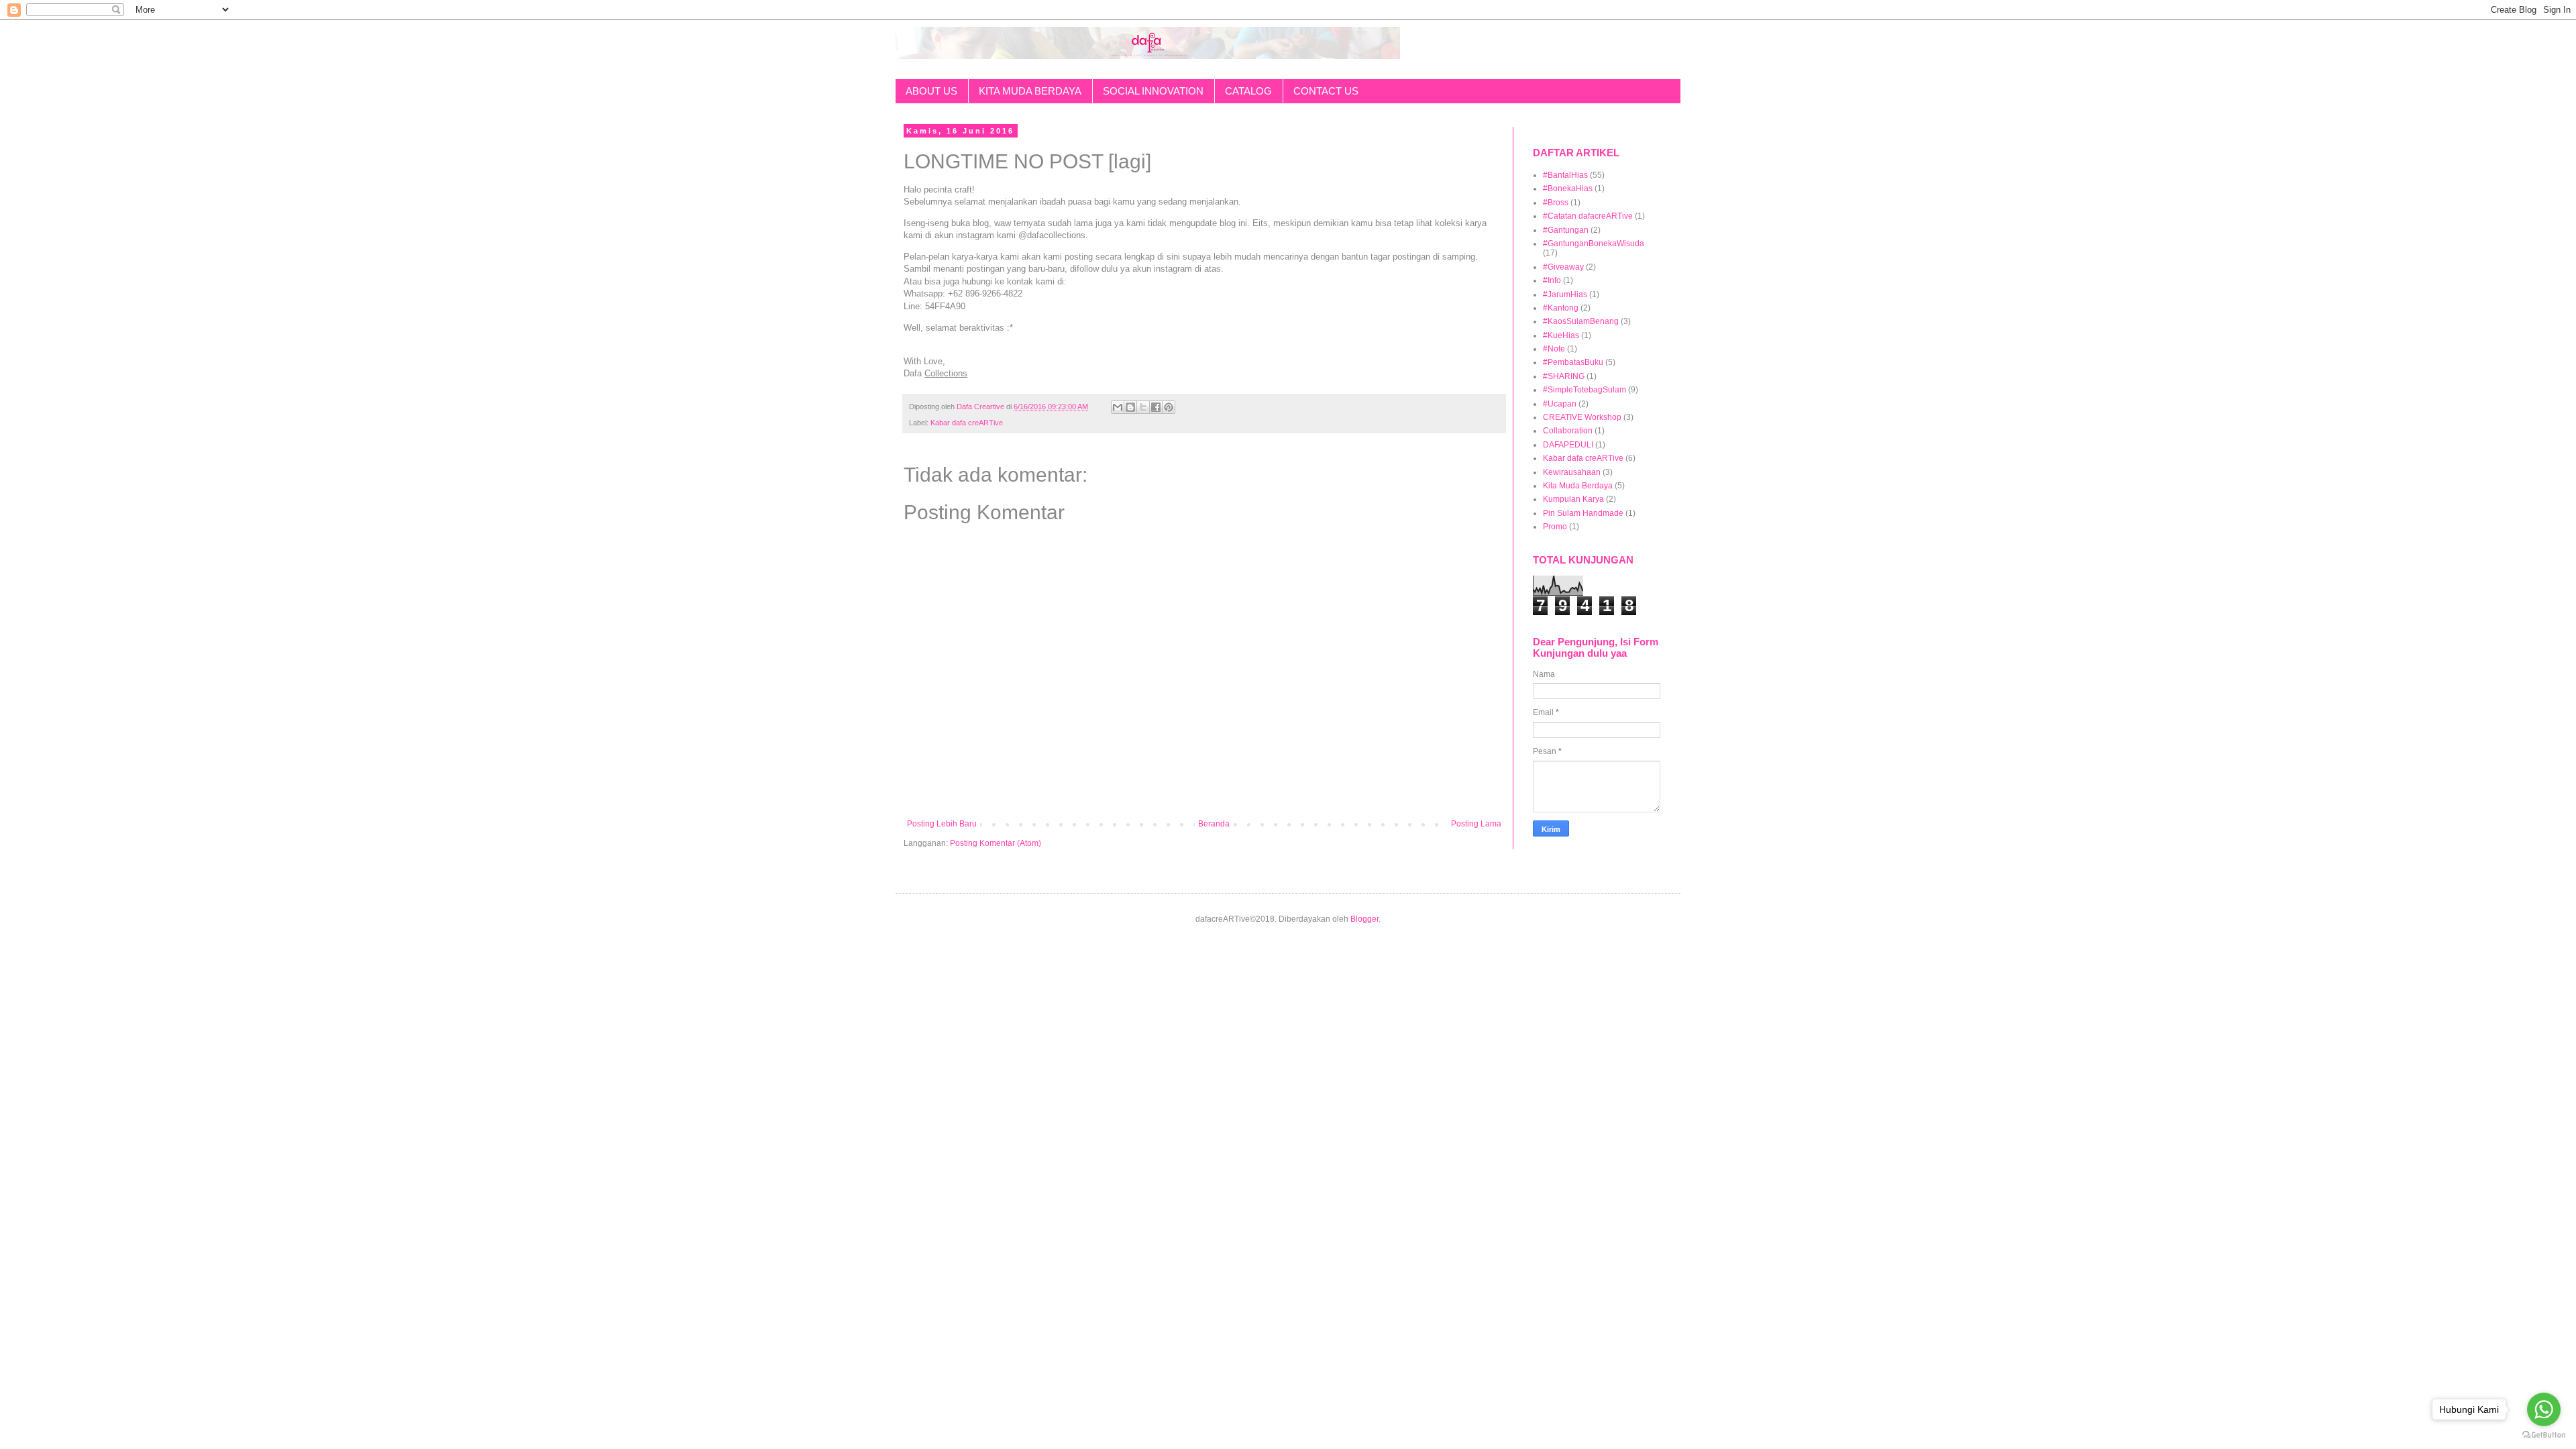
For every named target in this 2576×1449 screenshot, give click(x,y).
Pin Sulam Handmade (1583, 513)
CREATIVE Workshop (1582, 417)
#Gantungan (1566, 230)
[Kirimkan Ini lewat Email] (1118, 407)
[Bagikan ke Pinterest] (1169, 407)
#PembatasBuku (1573, 362)
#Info (1552, 280)
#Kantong (1561, 308)
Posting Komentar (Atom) (996, 843)
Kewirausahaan (1572, 472)
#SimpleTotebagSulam (1585, 390)
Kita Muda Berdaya (1578, 486)
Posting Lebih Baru (942, 824)
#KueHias (1561, 335)
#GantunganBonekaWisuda (1594, 244)
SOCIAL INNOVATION (1153, 91)
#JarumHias (1565, 294)
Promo (1555, 527)
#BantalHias (1565, 175)
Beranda (1214, 824)
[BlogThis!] (1130, 407)
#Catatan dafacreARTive (1588, 216)
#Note (1554, 349)
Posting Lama (1476, 824)
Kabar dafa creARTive (967, 423)
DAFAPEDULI (1568, 445)
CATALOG (1248, 91)
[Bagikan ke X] (1143, 407)
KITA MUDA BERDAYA (1030, 91)
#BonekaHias (1568, 189)
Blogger (1364, 919)
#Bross (1556, 203)
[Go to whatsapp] (2544, 1409)
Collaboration (1568, 431)
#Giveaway (1563, 267)
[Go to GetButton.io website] (2544, 1435)
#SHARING (1564, 376)
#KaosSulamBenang (1581, 321)
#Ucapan (1560, 404)
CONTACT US (1326, 91)
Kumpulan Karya (1573, 499)
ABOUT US (931, 91)
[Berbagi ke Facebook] (1156, 407)
